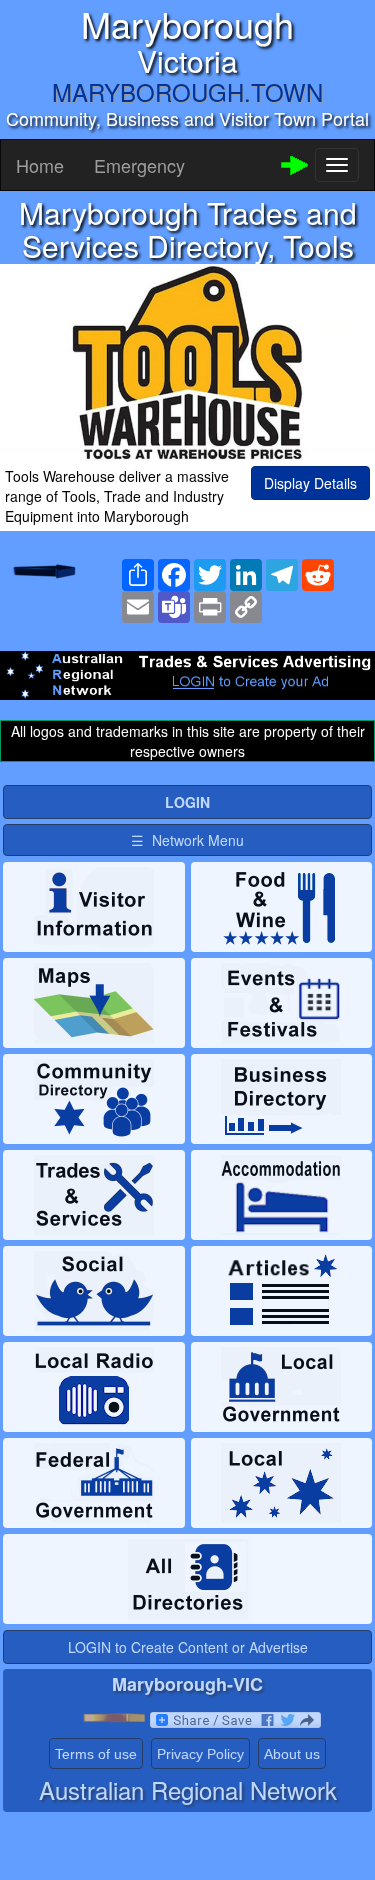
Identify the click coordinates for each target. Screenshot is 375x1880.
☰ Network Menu (187, 840)
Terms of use (96, 1754)
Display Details (310, 483)
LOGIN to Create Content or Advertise (188, 1647)
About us (292, 1754)
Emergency (139, 165)
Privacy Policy (200, 1754)
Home (40, 165)
